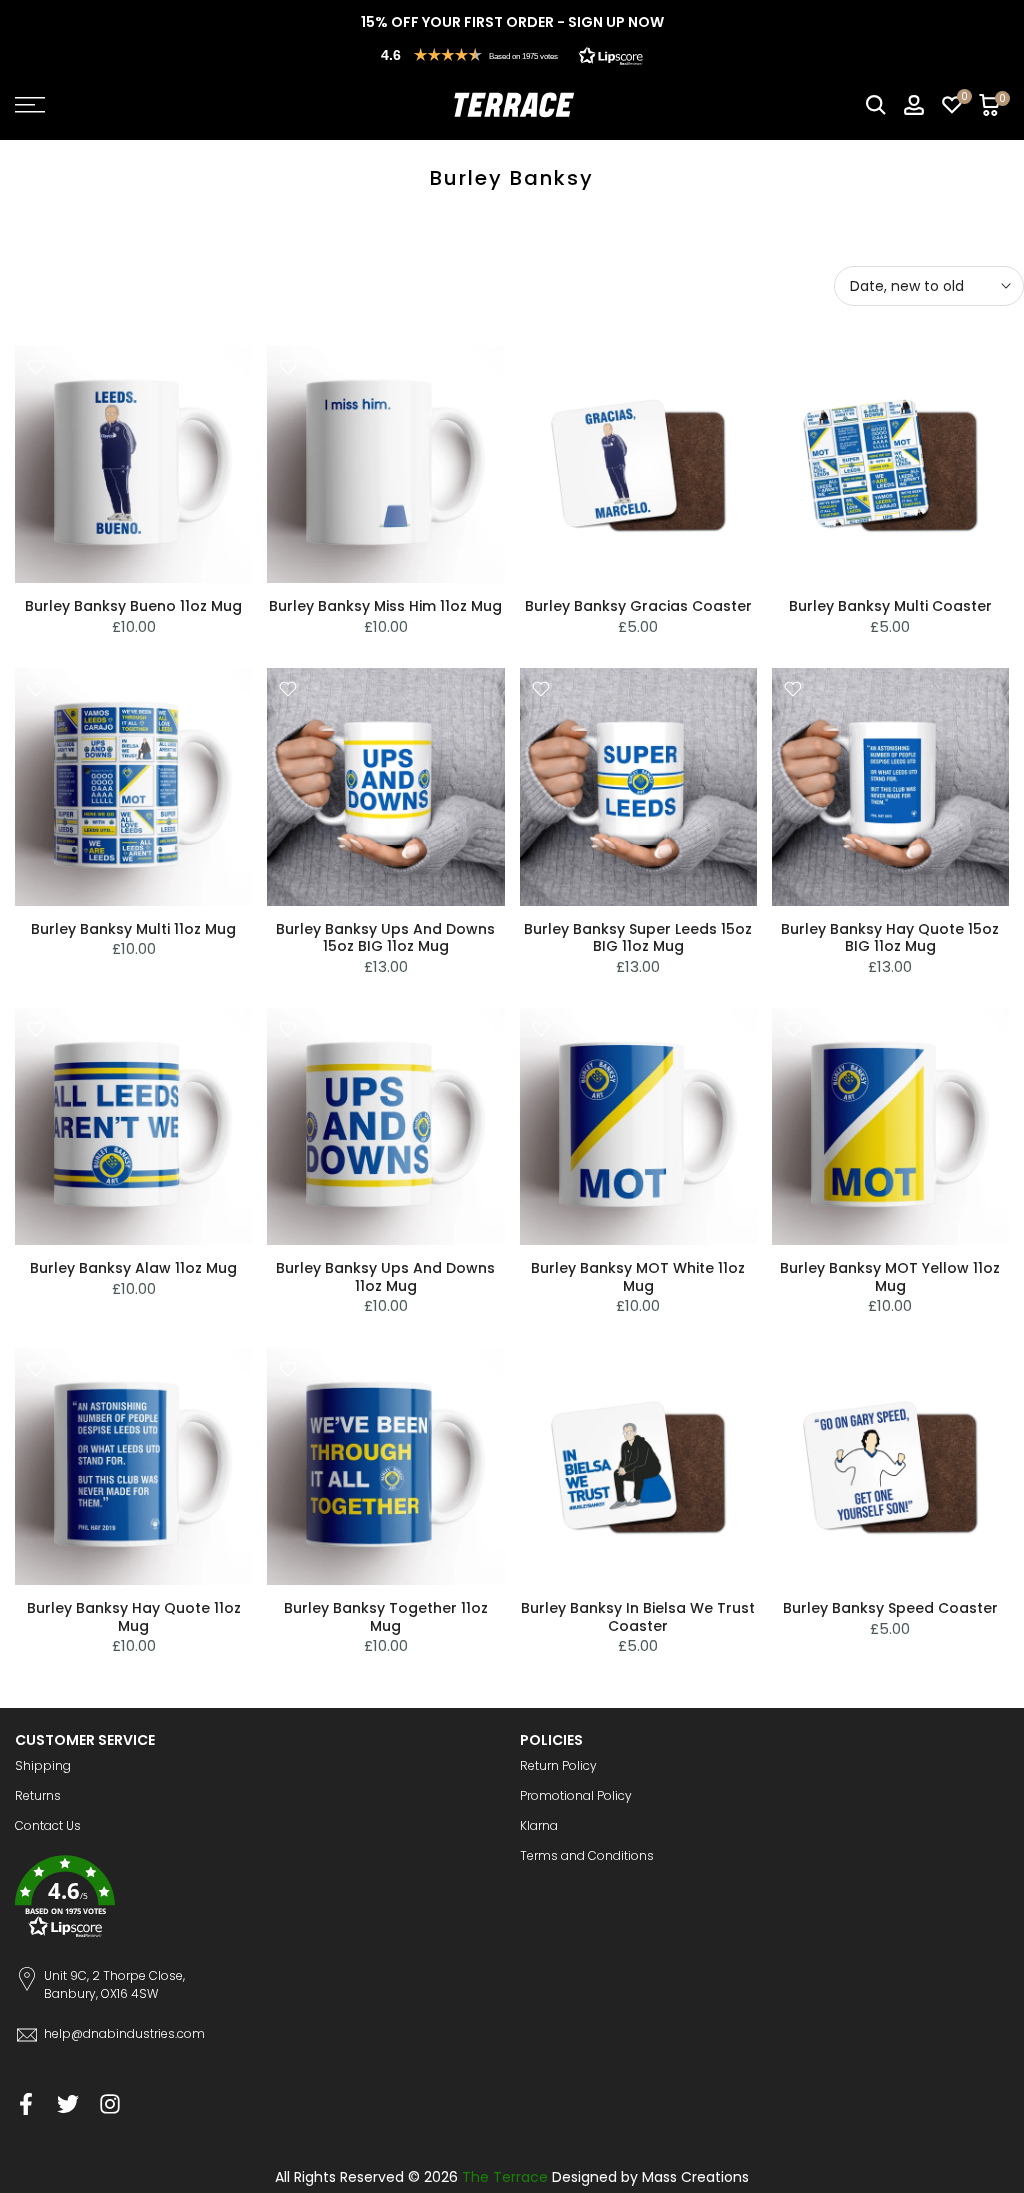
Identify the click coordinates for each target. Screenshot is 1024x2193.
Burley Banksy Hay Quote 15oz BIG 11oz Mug (890, 938)
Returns (38, 1795)
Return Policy (558, 1765)
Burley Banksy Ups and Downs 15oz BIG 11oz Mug (385, 938)
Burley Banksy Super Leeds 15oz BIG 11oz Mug (638, 938)
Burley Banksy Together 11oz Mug (386, 1617)
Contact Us (48, 1825)
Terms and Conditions (587, 1855)
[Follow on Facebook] (26, 2104)
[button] (512, 55)
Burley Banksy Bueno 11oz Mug (133, 606)
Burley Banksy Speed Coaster (890, 1608)
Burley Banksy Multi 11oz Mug (133, 929)
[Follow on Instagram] (110, 2104)
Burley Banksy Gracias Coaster (638, 606)
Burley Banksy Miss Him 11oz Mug (385, 606)
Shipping (43, 1765)
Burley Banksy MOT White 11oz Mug (638, 1277)
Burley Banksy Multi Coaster (890, 606)
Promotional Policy (576, 1795)
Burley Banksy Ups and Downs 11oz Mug (385, 1277)
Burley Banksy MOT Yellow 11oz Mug (890, 1277)
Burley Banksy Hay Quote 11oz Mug (134, 1617)
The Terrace (505, 2177)
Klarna (539, 1825)
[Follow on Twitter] (68, 2104)
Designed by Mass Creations (650, 2177)
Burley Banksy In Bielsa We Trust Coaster (638, 1617)
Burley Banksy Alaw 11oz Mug (133, 1268)
